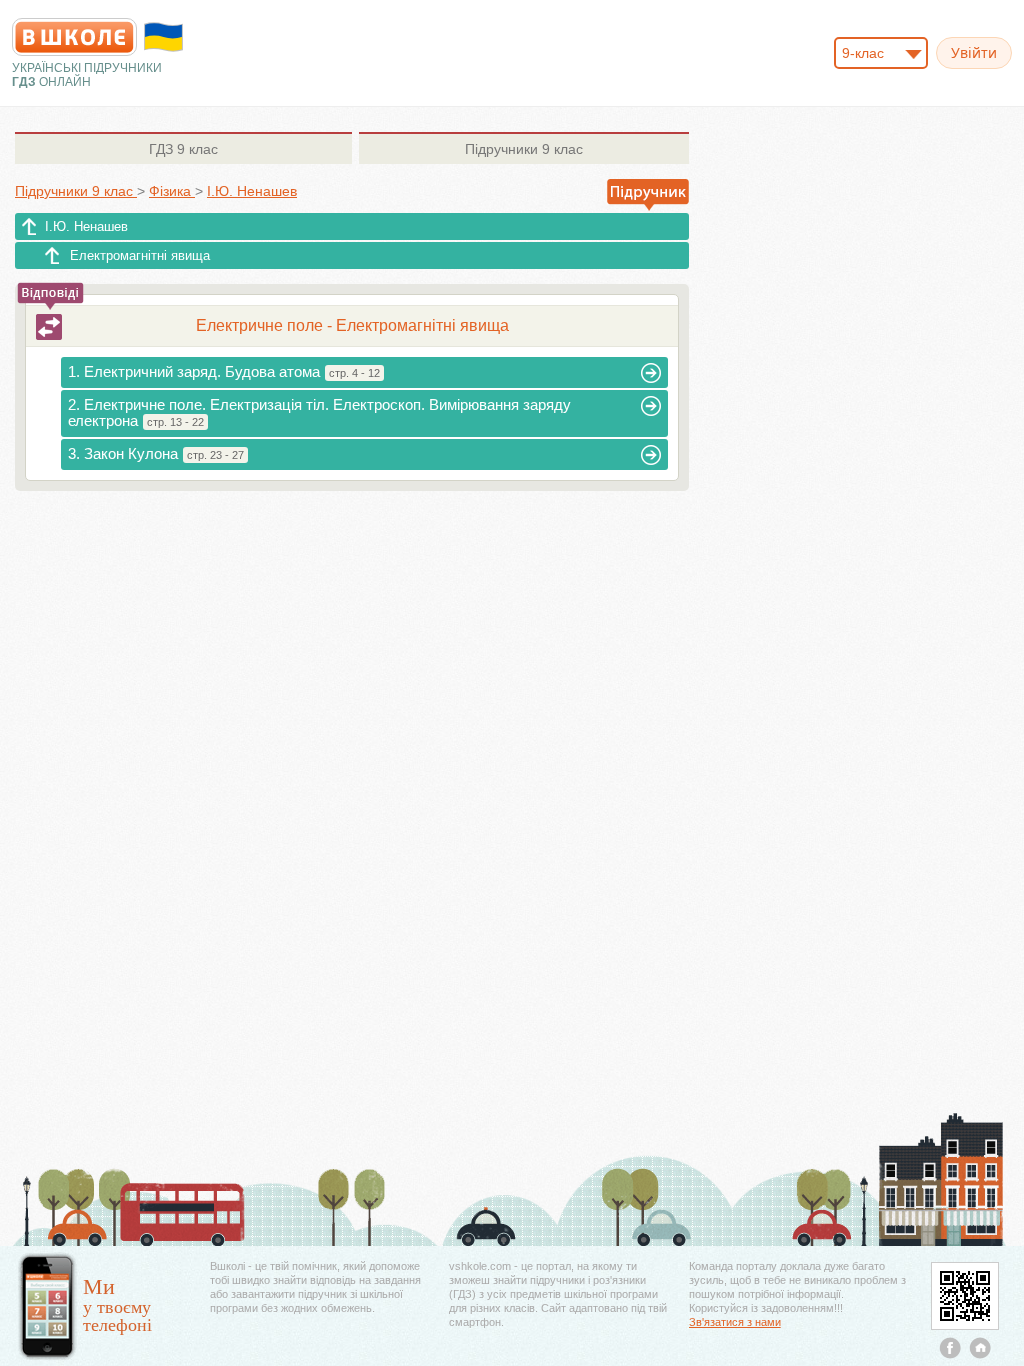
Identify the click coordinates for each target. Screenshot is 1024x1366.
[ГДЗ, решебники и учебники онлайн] (74, 37)
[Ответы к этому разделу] (49, 327)
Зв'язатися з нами (735, 1322)
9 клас (183, 149)
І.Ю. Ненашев (86, 226)
